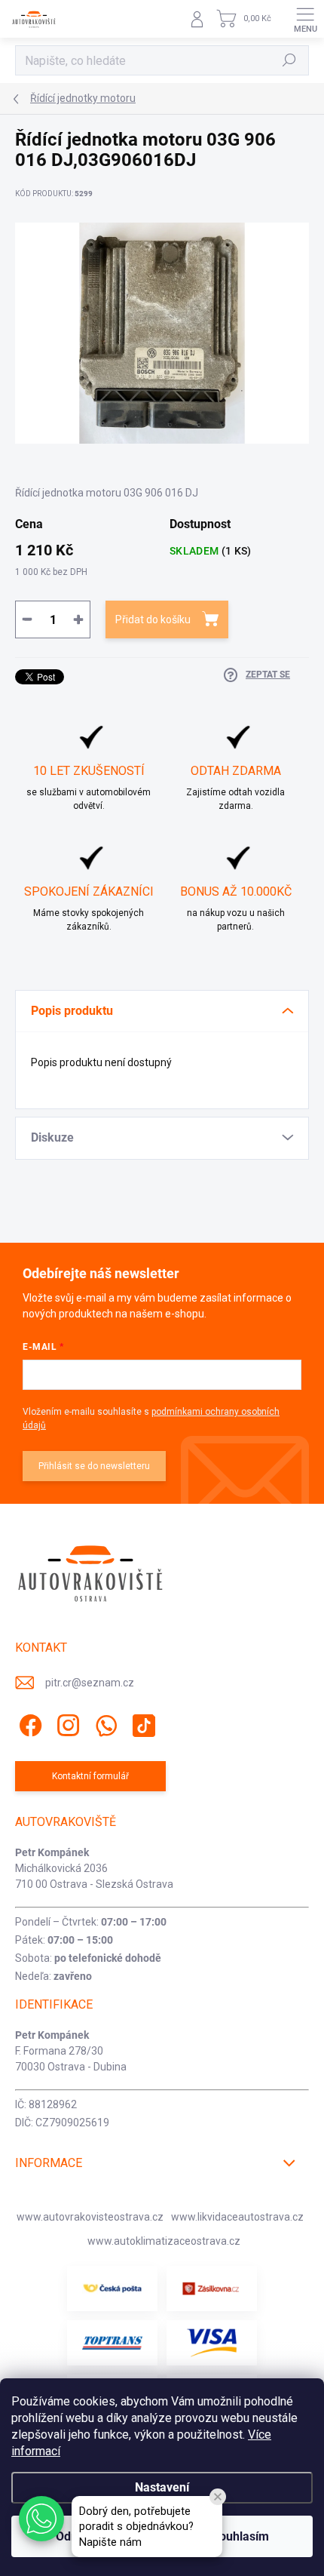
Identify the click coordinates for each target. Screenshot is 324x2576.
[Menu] (305, 19)
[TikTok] (141, 1722)
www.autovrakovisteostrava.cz (90, 2217)
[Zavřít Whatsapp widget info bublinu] (218, 2497)
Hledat (289, 60)
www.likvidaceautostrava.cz (237, 2217)
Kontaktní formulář (90, 1776)
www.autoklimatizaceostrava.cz (164, 2241)
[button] (41, 2519)
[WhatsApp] (104, 1722)
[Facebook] (28, 1722)
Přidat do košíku (153, 619)
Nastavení (162, 2487)
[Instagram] (66, 1722)
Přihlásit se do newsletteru (94, 1466)
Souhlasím (240, 2536)
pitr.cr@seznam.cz (90, 1683)
